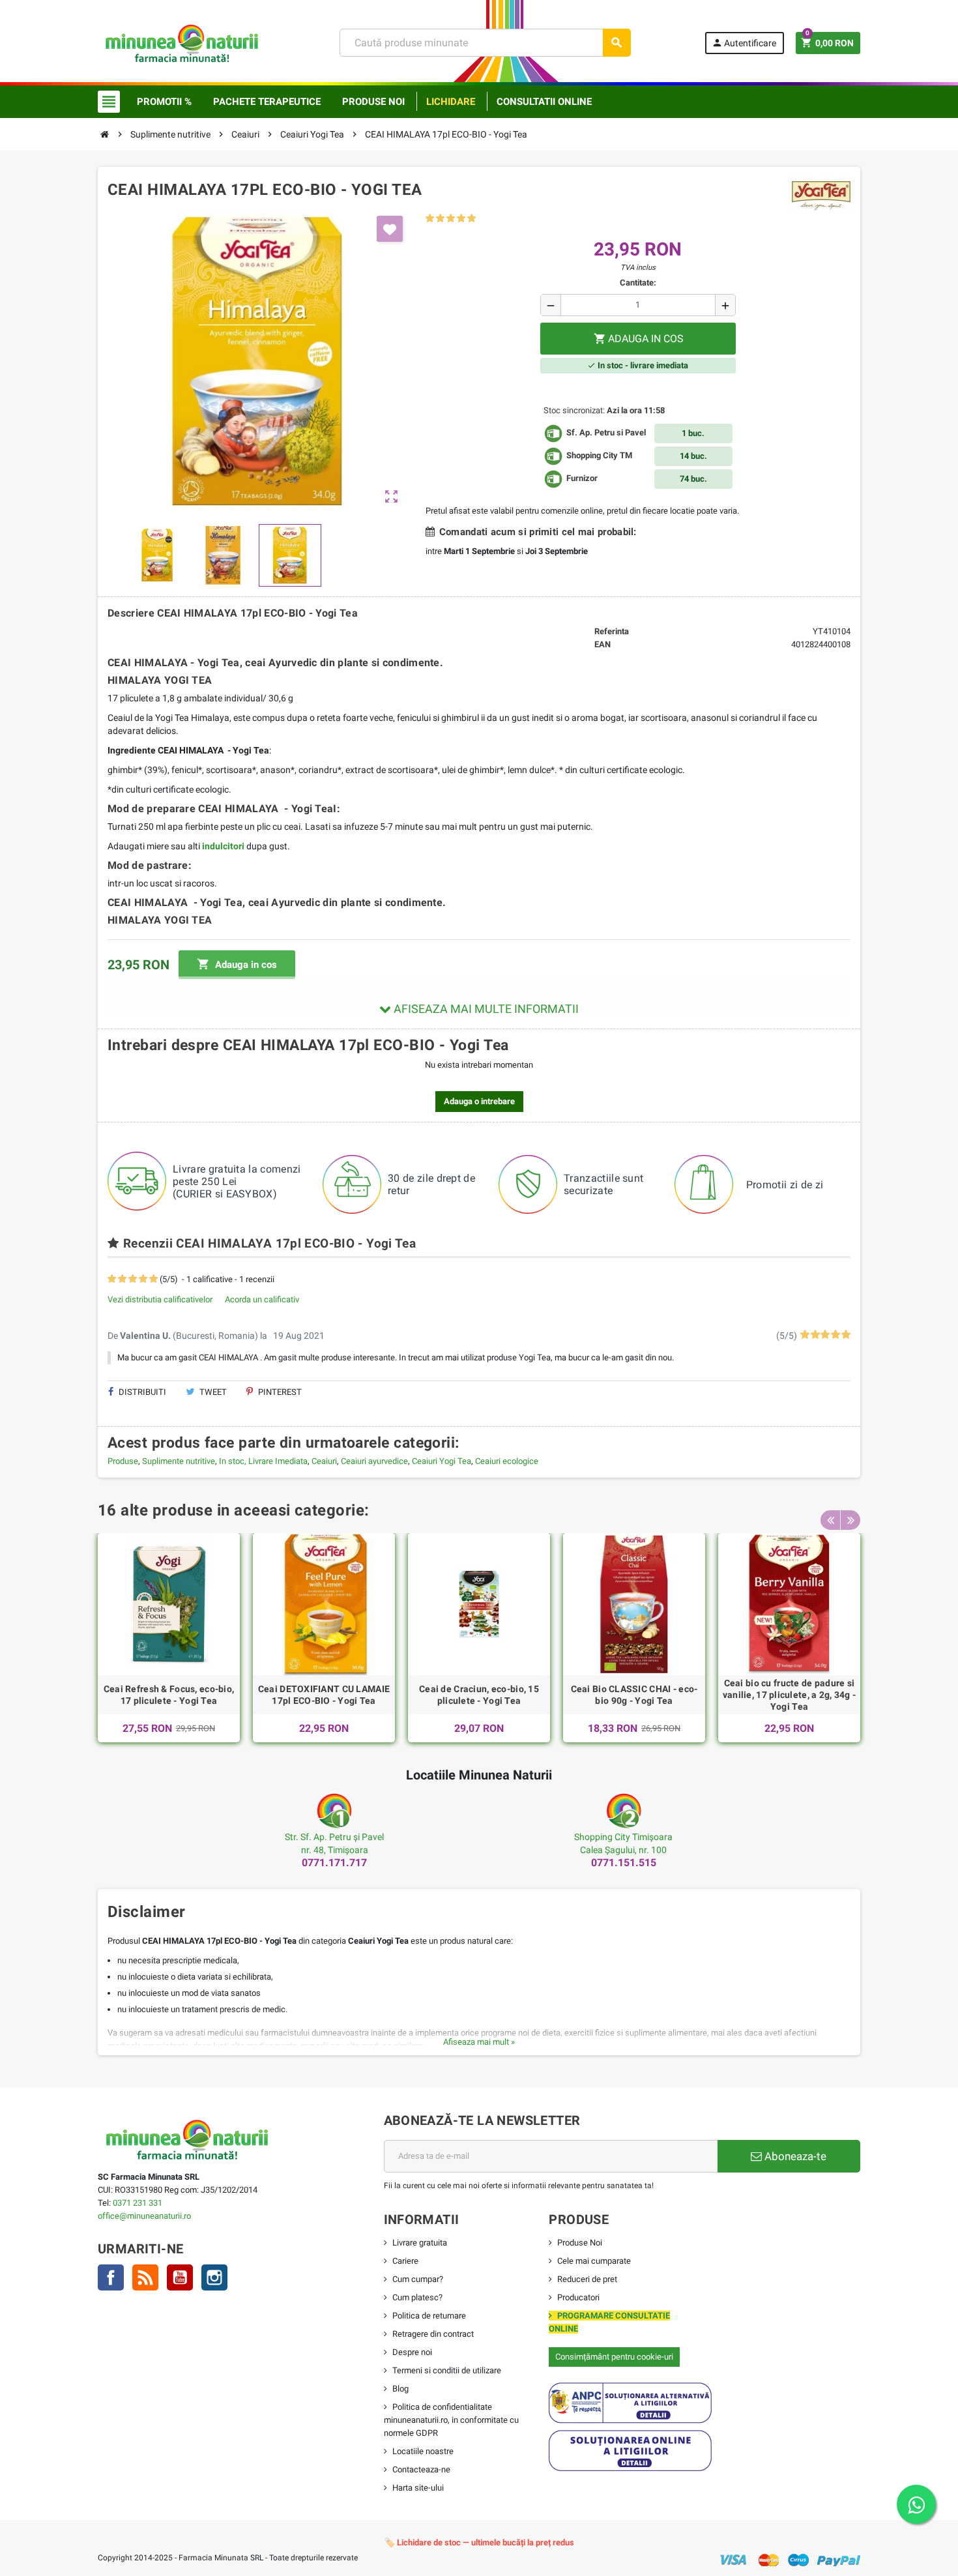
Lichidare (451, 102)
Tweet (212, 1392)
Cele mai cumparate (594, 2261)
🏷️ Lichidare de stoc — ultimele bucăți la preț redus (479, 2542)
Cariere (405, 2261)
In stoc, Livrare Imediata (263, 1461)
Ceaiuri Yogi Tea (442, 1461)
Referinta (612, 631)
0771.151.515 (624, 1863)
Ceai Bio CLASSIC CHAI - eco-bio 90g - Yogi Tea (634, 1695)
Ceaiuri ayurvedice (374, 1461)
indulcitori (223, 846)
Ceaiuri (324, 1461)
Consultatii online (544, 102)
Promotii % (164, 102)
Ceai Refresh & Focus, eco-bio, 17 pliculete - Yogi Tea (169, 1695)
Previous (830, 1520)
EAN (602, 644)
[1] (430, 219)
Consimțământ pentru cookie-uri (614, 2357)
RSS (145, 2277)
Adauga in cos (237, 964)
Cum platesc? (417, 2297)
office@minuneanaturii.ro (144, 2216)
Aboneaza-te (794, 2156)
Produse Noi (580, 2243)
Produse (123, 1461)
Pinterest (279, 1392)
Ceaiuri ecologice (507, 1461)
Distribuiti (141, 1392)
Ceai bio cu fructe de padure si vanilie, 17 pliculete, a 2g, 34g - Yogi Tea (790, 1695)
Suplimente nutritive (179, 1461)
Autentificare (744, 43)
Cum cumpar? (418, 2279)
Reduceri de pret (587, 2279)
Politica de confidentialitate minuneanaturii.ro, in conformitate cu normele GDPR (451, 2420)
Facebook (111, 2277)
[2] (440, 219)
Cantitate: (638, 283)
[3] (451, 219)
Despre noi (412, 2352)
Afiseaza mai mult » (479, 2042)
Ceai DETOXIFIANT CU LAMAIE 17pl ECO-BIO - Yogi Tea (324, 1695)
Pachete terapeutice (267, 102)
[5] (472, 219)
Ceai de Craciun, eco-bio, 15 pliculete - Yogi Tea (479, 1695)
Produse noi (373, 102)
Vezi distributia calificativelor (160, 1299)
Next (850, 1520)
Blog (400, 2389)
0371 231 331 (138, 2203)
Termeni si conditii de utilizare (447, 2370)
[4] (461, 219)
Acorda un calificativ (262, 1299)
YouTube (180, 2277)
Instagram (214, 2277)
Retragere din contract (433, 2334)
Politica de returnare (429, 2316)
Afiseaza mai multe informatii (485, 1009)
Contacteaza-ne (421, 2469)
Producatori (578, 2297)
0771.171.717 (334, 1863)
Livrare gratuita (420, 2243)
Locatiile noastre (423, 2451)
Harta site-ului (418, 2488)
